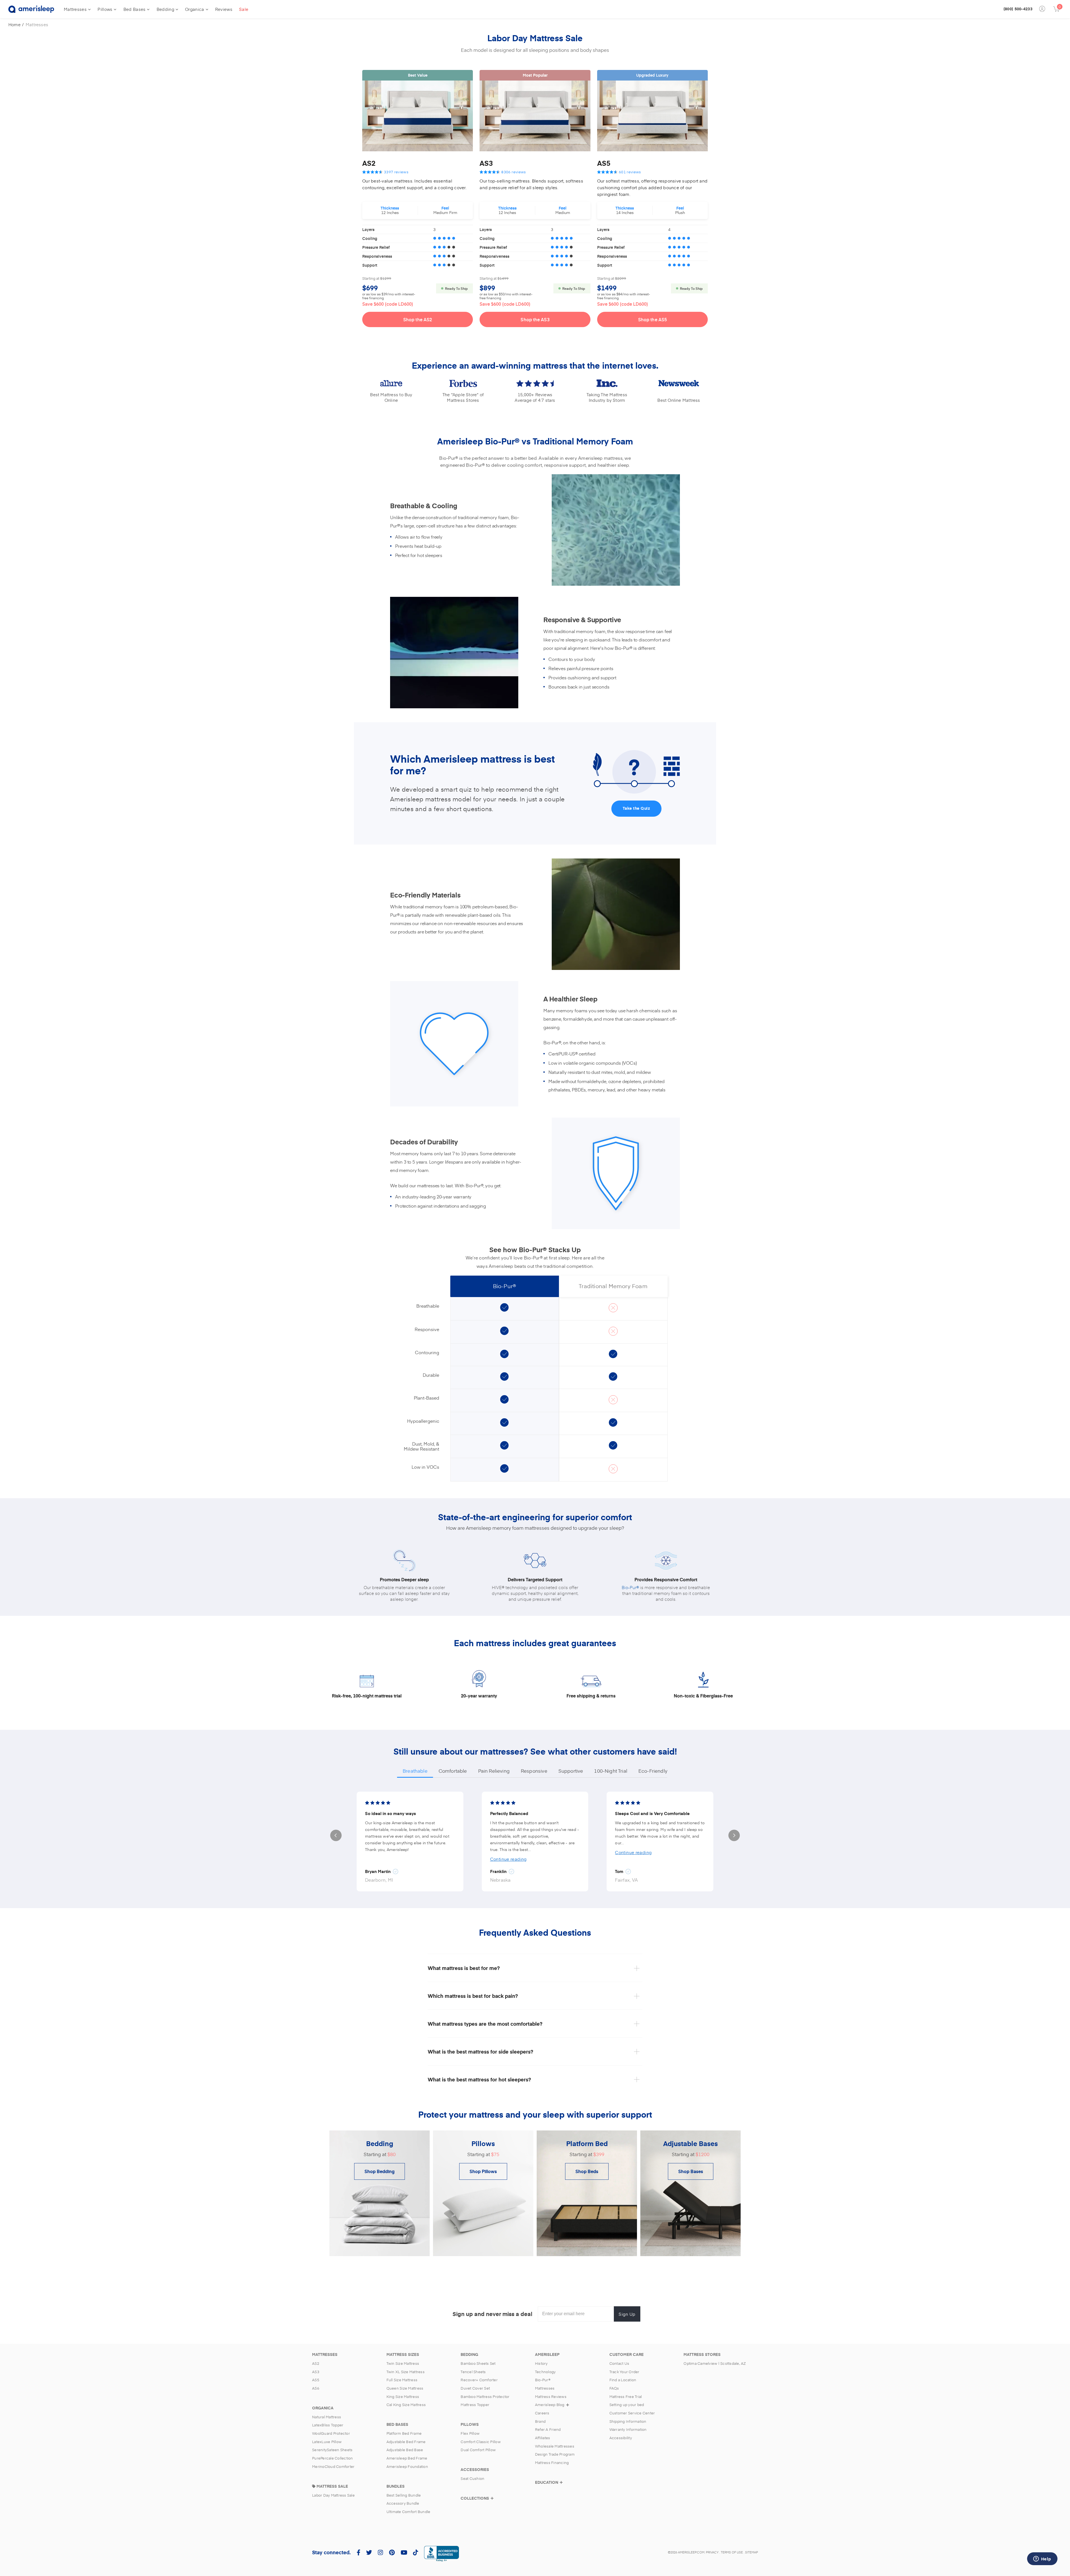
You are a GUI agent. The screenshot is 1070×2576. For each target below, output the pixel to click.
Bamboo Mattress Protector (485, 2397)
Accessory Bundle (403, 2503)
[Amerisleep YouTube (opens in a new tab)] (404, 2552)
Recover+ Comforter (479, 2380)
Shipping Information (628, 2421)
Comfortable (453, 1771)
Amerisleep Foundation (407, 2466)
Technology (545, 2372)
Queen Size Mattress (405, 2388)
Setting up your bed (627, 2405)
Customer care (627, 2354)
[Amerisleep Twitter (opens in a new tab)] (369, 2552)
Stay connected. (331, 2552)
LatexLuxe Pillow (327, 2442)
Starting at (371, 278)
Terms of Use (732, 2552)
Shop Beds (587, 2171)
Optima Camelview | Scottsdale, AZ (715, 2363)
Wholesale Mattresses (555, 2446)
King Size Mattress (403, 2397)
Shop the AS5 (652, 319)
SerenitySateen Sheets (332, 2450)
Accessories (475, 2470)
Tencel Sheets (473, 2372)
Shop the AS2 (418, 319)
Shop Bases (691, 2171)
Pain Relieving (494, 1771)
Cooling (370, 238)
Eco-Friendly (653, 1771)
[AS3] (535, 116)
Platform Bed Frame (404, 2433)
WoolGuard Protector (331, 2433)
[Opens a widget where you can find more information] (1042, 2559)
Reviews (224, 9)
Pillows (105, 9)
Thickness (390, 208)
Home (14, 24)
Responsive (534, 1771)
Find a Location (623, 2380)
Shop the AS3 (535, 319)
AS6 (316, 2388)
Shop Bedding (380, 2171)
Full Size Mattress (402, 2380)
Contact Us (619, 2363)
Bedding (165, 9)
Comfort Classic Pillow (481, 2442)
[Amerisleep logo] (31, 9)
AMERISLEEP (547, 2354)
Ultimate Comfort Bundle (408, 2512)
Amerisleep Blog (550, 2405)
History (541, 2363)
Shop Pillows (483, 2171)
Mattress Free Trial (626, 2397)
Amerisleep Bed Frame (407, 2458)
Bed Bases (135, 9)
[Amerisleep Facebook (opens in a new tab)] (358, 2552)
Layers (368, 229)
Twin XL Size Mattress (406, 2372)
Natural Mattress (327, 2417)
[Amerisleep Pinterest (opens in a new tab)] (392, 2552)
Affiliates (543, 2438)
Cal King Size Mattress (406, 2405)
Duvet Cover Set (475, 2388)
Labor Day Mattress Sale (333, 2495)
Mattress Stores (702, 2354)
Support (370, 265)
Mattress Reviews (551, 2397)
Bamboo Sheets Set (478, 2363)
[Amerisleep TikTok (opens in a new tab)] (415, 2552)
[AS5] (652, 116)
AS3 (486, 163)
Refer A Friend (548, 2429)
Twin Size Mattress (403, 2363)
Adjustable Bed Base (405, 2450)
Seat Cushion (472, 2478)
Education (547, 2482)
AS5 (604, 163)
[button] (336, 1836)
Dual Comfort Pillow (478, 2450)
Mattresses (75, 9)
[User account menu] (1043, 9)
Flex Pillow (470, 2433)
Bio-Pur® (630, 1587)
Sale (244, 9)
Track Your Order (624, 2372)
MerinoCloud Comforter (333, 2466)
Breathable (415, 1771)
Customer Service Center (632, 2413)
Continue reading (508, 1859)
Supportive (571, 1771)
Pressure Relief (376, 247)
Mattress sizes (403, 2354)
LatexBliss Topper (328, 2425)
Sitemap (752, 2552)
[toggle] (492, 2498)
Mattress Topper (475, 2405)
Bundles (396, 2486)
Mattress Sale (332, 2486)
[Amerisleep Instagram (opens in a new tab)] (380, 2552)
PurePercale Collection (333, 2458)
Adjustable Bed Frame (406, 2442)
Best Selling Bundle (404, 2495)
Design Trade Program (555, 2454)
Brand (540, 2421)
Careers (542, 2413)
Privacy (712, 2552)
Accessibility (621, 2438)
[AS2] (418, 116)
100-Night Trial (611, 1771)
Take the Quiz (637, 808)
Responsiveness (377, 256)
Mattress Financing (552, 2463)
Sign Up (627, 2314)
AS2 (369, 163)
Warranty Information (628, 2429)
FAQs (614, 2388)
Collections (475, 2498)
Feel (445, 208)
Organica (194, 9)
